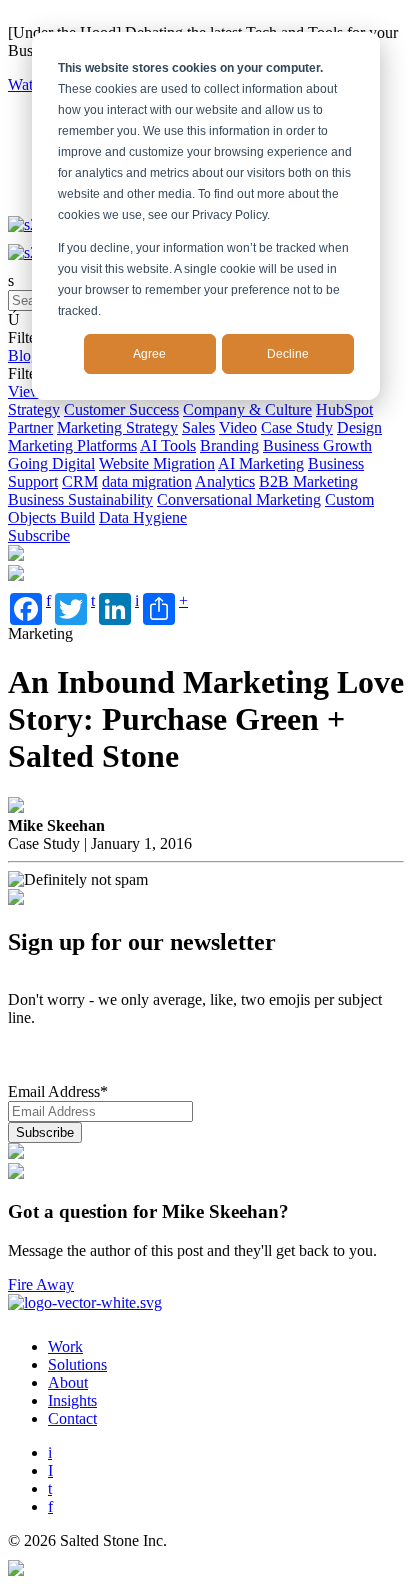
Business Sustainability (80, 499)
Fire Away (41, 1284)
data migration (147, 481)
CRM (80, 481)
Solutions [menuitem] (77, 1364)
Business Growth (317, 445)
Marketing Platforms (72, 445)
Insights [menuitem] (72, 1400)
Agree (149, 354)
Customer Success (121, 409)
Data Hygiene (143, 517)
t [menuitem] (50, 1488)
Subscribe (39, 535)
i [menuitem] (50, 1452)
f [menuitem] (50, 1506)
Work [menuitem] (65, 1346)
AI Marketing (261, 463)
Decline (288, 354)
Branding (229, 445)
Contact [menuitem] (72, 1418)
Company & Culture (247, 409)
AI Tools (168, 445)
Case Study (297, 427)
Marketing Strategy (117, 427)
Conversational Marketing (239, 499)
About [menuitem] (68, 1382)
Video (238, 427)
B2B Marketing (308, 481)
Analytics (225, 481)
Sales (198, 427)
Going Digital (51, 463)
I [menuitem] (50, 1470)
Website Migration (157, 463)
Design (359, 427)
